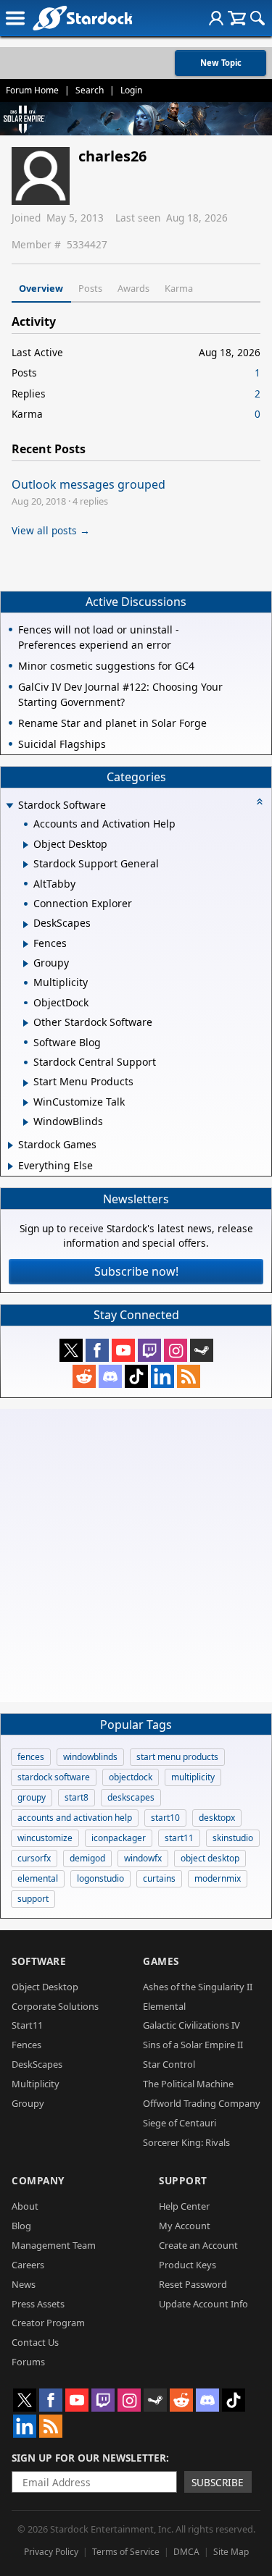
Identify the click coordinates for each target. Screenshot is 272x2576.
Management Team (54, 2245)
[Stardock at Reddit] (84, 1376)
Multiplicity (36, 2084)
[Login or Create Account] (216, 18)
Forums (28, 2362)
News (24, 2284)
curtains (159, 1878)
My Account (185, 2226)
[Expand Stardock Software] (9, 806)
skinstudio (233, 1838)
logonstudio (100, 1878)
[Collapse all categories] (260, 801)
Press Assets (38, 2304)
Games (161, 1961)
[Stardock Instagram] (176, 1350)
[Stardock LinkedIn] (162, 1376)
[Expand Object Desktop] (26, 845)
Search (90, 90)
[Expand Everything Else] (11, 1166)
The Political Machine (188, 2084)
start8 (77, 1797)
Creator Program (48, 2323)
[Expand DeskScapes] (26, 925)
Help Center (184, 2206)
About (25, 2206)
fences (31, 1757)
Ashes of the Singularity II (198, 1987)
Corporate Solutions (55, 2006)
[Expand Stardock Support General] (26, 864)
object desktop (210, 1858)
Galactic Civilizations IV (191, 2025)
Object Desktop (45, 1987)
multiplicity (193, 1777)
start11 (179, 1838)
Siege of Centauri (180, 2123)
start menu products (177, 1757)
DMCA (186, 2552)
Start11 (27, 2025)
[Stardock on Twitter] (71, 1350)
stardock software (54, 1777)
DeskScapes (37, 2064)
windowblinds (90, 1757)
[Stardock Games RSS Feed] (189, 1376)
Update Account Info (203, 2304)
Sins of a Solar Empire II (193, 2045)
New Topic (221, 63)
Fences (26, 2045)
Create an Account (198, 2245)
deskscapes (131, 1797)
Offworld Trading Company (202, 2103)
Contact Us (35, 2342)
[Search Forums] (257, 18)
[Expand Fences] (26, 944)
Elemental (164, 2006)
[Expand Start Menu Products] (26, 1083)
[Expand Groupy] (26, 964)
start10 (165, 1818)
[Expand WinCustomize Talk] (26, 1103)
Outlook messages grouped (88, 484)
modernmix (218, 1878)
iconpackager (119, 1838)
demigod (87, 1858)
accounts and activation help (75, 1818)
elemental (38, 1878)
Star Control (169, 2064)
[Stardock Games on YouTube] (123, 1350)
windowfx (143, 1858)
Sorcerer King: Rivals (186, 2142)
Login (131, 90)
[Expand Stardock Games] (11, 1145)
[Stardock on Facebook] (97, 1350)
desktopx (217, 1818)
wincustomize (45, 1838)
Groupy (28, 2103)
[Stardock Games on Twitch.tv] (149, 1350)
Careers (28, 2265)
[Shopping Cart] (237, 18)
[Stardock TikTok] (136, 1376)
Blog (21, 2226)
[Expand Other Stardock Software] (26, 1023)
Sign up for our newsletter (89, 2458)
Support (183, 2180)
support (33, 1899)
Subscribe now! (136, 1271)
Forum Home (32, 90)
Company (38, 2180)
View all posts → (51, 530)
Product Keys (187, 2265)
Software (39, 1961)
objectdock (131, 1777)
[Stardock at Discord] (110, 1376)
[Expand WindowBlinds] (26, 1122)
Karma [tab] (179, 288)
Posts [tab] (90, 288)
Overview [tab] (41, 288)
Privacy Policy (51, 2552)
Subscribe (218, 2482)
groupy (32, 1797)
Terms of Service (126, 2552)
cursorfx (34, 1858)
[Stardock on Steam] (202, 1350)
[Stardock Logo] (82, 18)
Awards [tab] (133, 288)
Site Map (231, 2552)
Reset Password (193, 2284)
